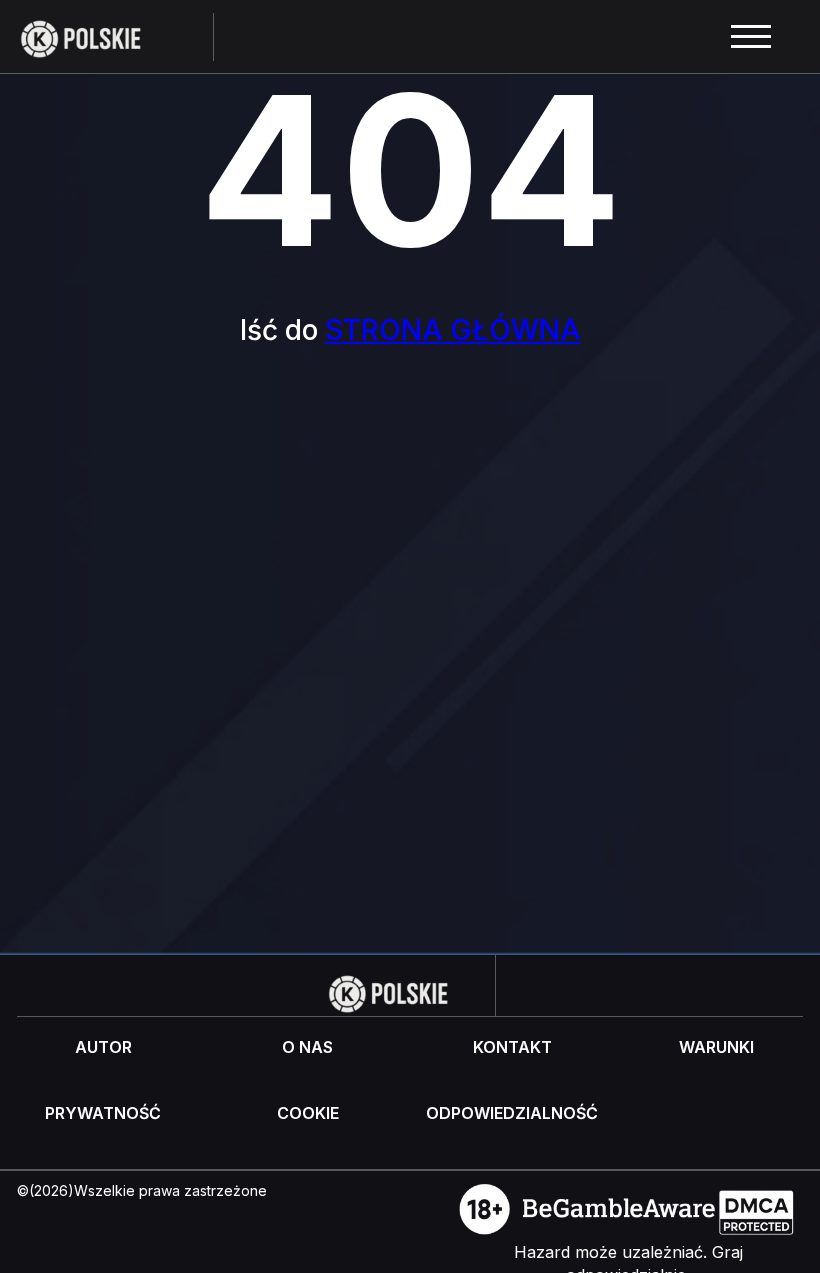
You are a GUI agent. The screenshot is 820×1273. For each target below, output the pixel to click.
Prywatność (103, 1113)
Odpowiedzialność (512, 1113)
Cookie (308, 1113)
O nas (307, 1047)
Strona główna (453, 330)
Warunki (716, 1047)
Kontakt (512, 1047)
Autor (103, 1047)
